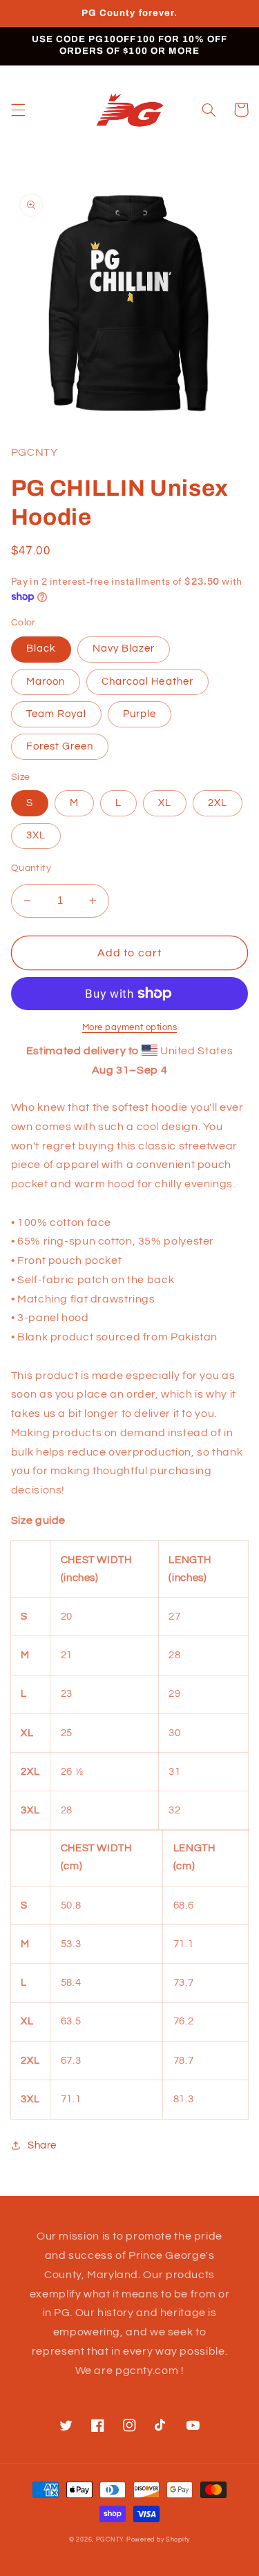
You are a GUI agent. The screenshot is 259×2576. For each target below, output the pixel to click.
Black (41, 648)
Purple (140, 714)
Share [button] (42, 2145)
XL (165, 803)
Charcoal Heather (147, 682)
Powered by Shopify (158, 2540)
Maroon (46, 682)
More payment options (130, 1028)
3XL (36, 835)
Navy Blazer (124, 648)
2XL (218, 803)
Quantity (31, 868)
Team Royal (57, 714)
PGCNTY (110, 2540)
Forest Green (60, 746)
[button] (18, 110)
